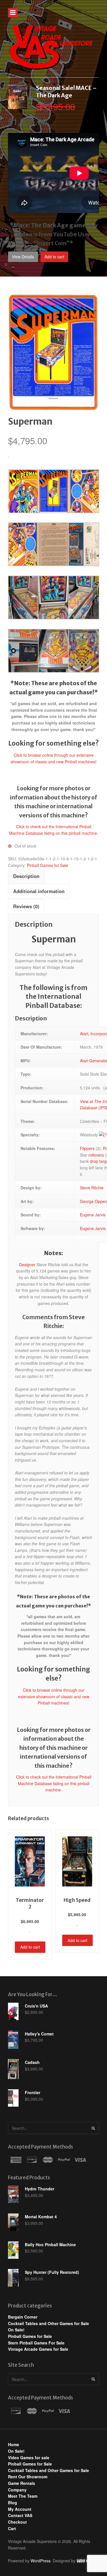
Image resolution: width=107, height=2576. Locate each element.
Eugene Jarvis (93, 1215)
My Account (20, 2509)
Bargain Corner (23, 2317)
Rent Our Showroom (28, 2477)
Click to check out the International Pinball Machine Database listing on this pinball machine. (54, 1783)
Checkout (17, 2522)
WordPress (41, 2561)
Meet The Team (23, 2496)
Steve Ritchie (92, 1188)
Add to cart (54, 257)
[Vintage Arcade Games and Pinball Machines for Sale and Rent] (51, 47)
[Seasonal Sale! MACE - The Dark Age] (18, 106)
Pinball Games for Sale (48, 865)
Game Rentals (22, 2483)
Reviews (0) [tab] (26, 906)
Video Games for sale (29, 2458)
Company (17, 2490)
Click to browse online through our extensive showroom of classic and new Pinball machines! (54, 1696)
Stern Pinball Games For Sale (36, 2343)
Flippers (87, 1148)
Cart (12, 2528)
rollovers (96, 1155)
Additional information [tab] (39, 891)
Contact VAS (20, 2515)
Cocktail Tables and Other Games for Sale (49, 2323)
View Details (23, 257)
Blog (13, 2503)
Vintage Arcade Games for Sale (38, 2349)
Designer (27, 1265)
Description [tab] (26, 876)
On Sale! (16, 2330)
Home (14, 2444)
